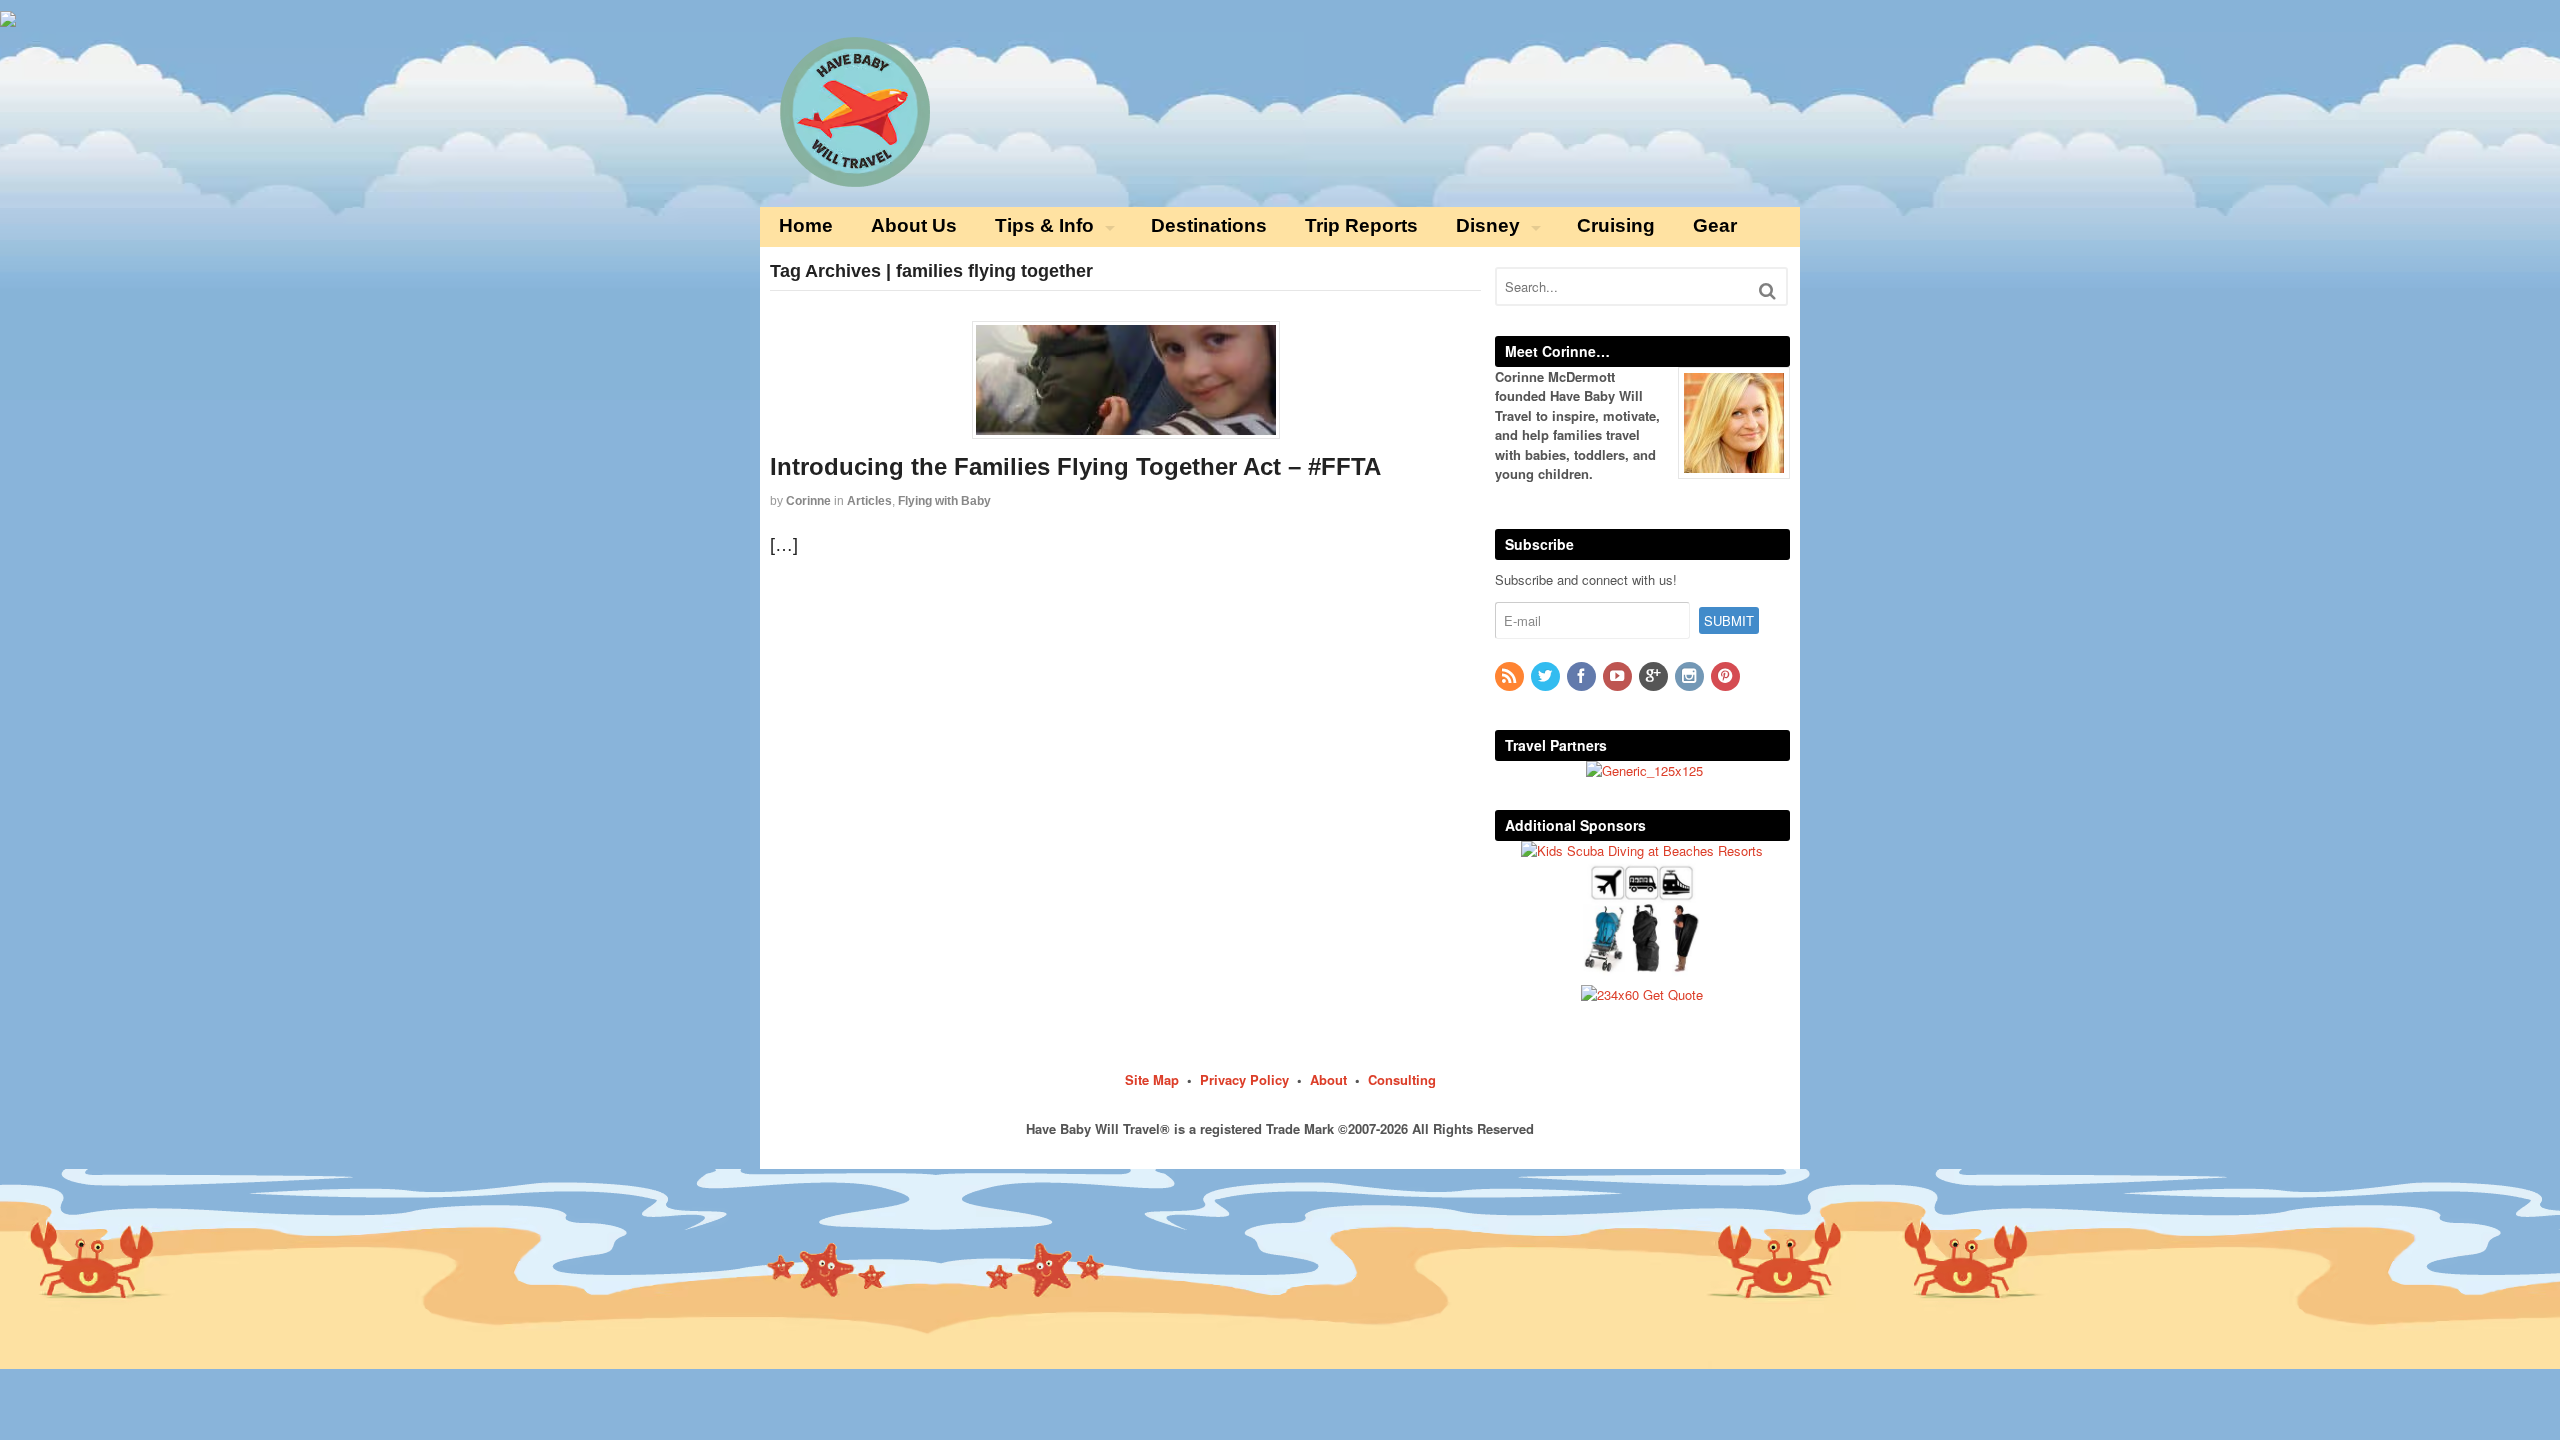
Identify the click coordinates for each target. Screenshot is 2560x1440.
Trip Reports (1361, 225)
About (1328, 1079)
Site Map (1152, 1079)
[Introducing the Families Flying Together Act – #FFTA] (1125, 380)
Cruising (1616, 225)
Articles (869, 501)
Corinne (808, 501)
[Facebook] (1583, 676)
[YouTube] (1619, 676)
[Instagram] (1691, 676)
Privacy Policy (1244, 1079)
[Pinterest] (1727, 676)
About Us (914, 225)
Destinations (1209, 225)
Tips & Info (1044, 225)
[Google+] (1655, 676)
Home (806, 225)
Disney (1488, 225)
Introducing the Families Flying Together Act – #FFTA (1075, 466)
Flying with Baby (944, 501)
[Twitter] (1547, 676)
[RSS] (1511, 676)
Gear (1715, 225)
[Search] (1767, 290)
